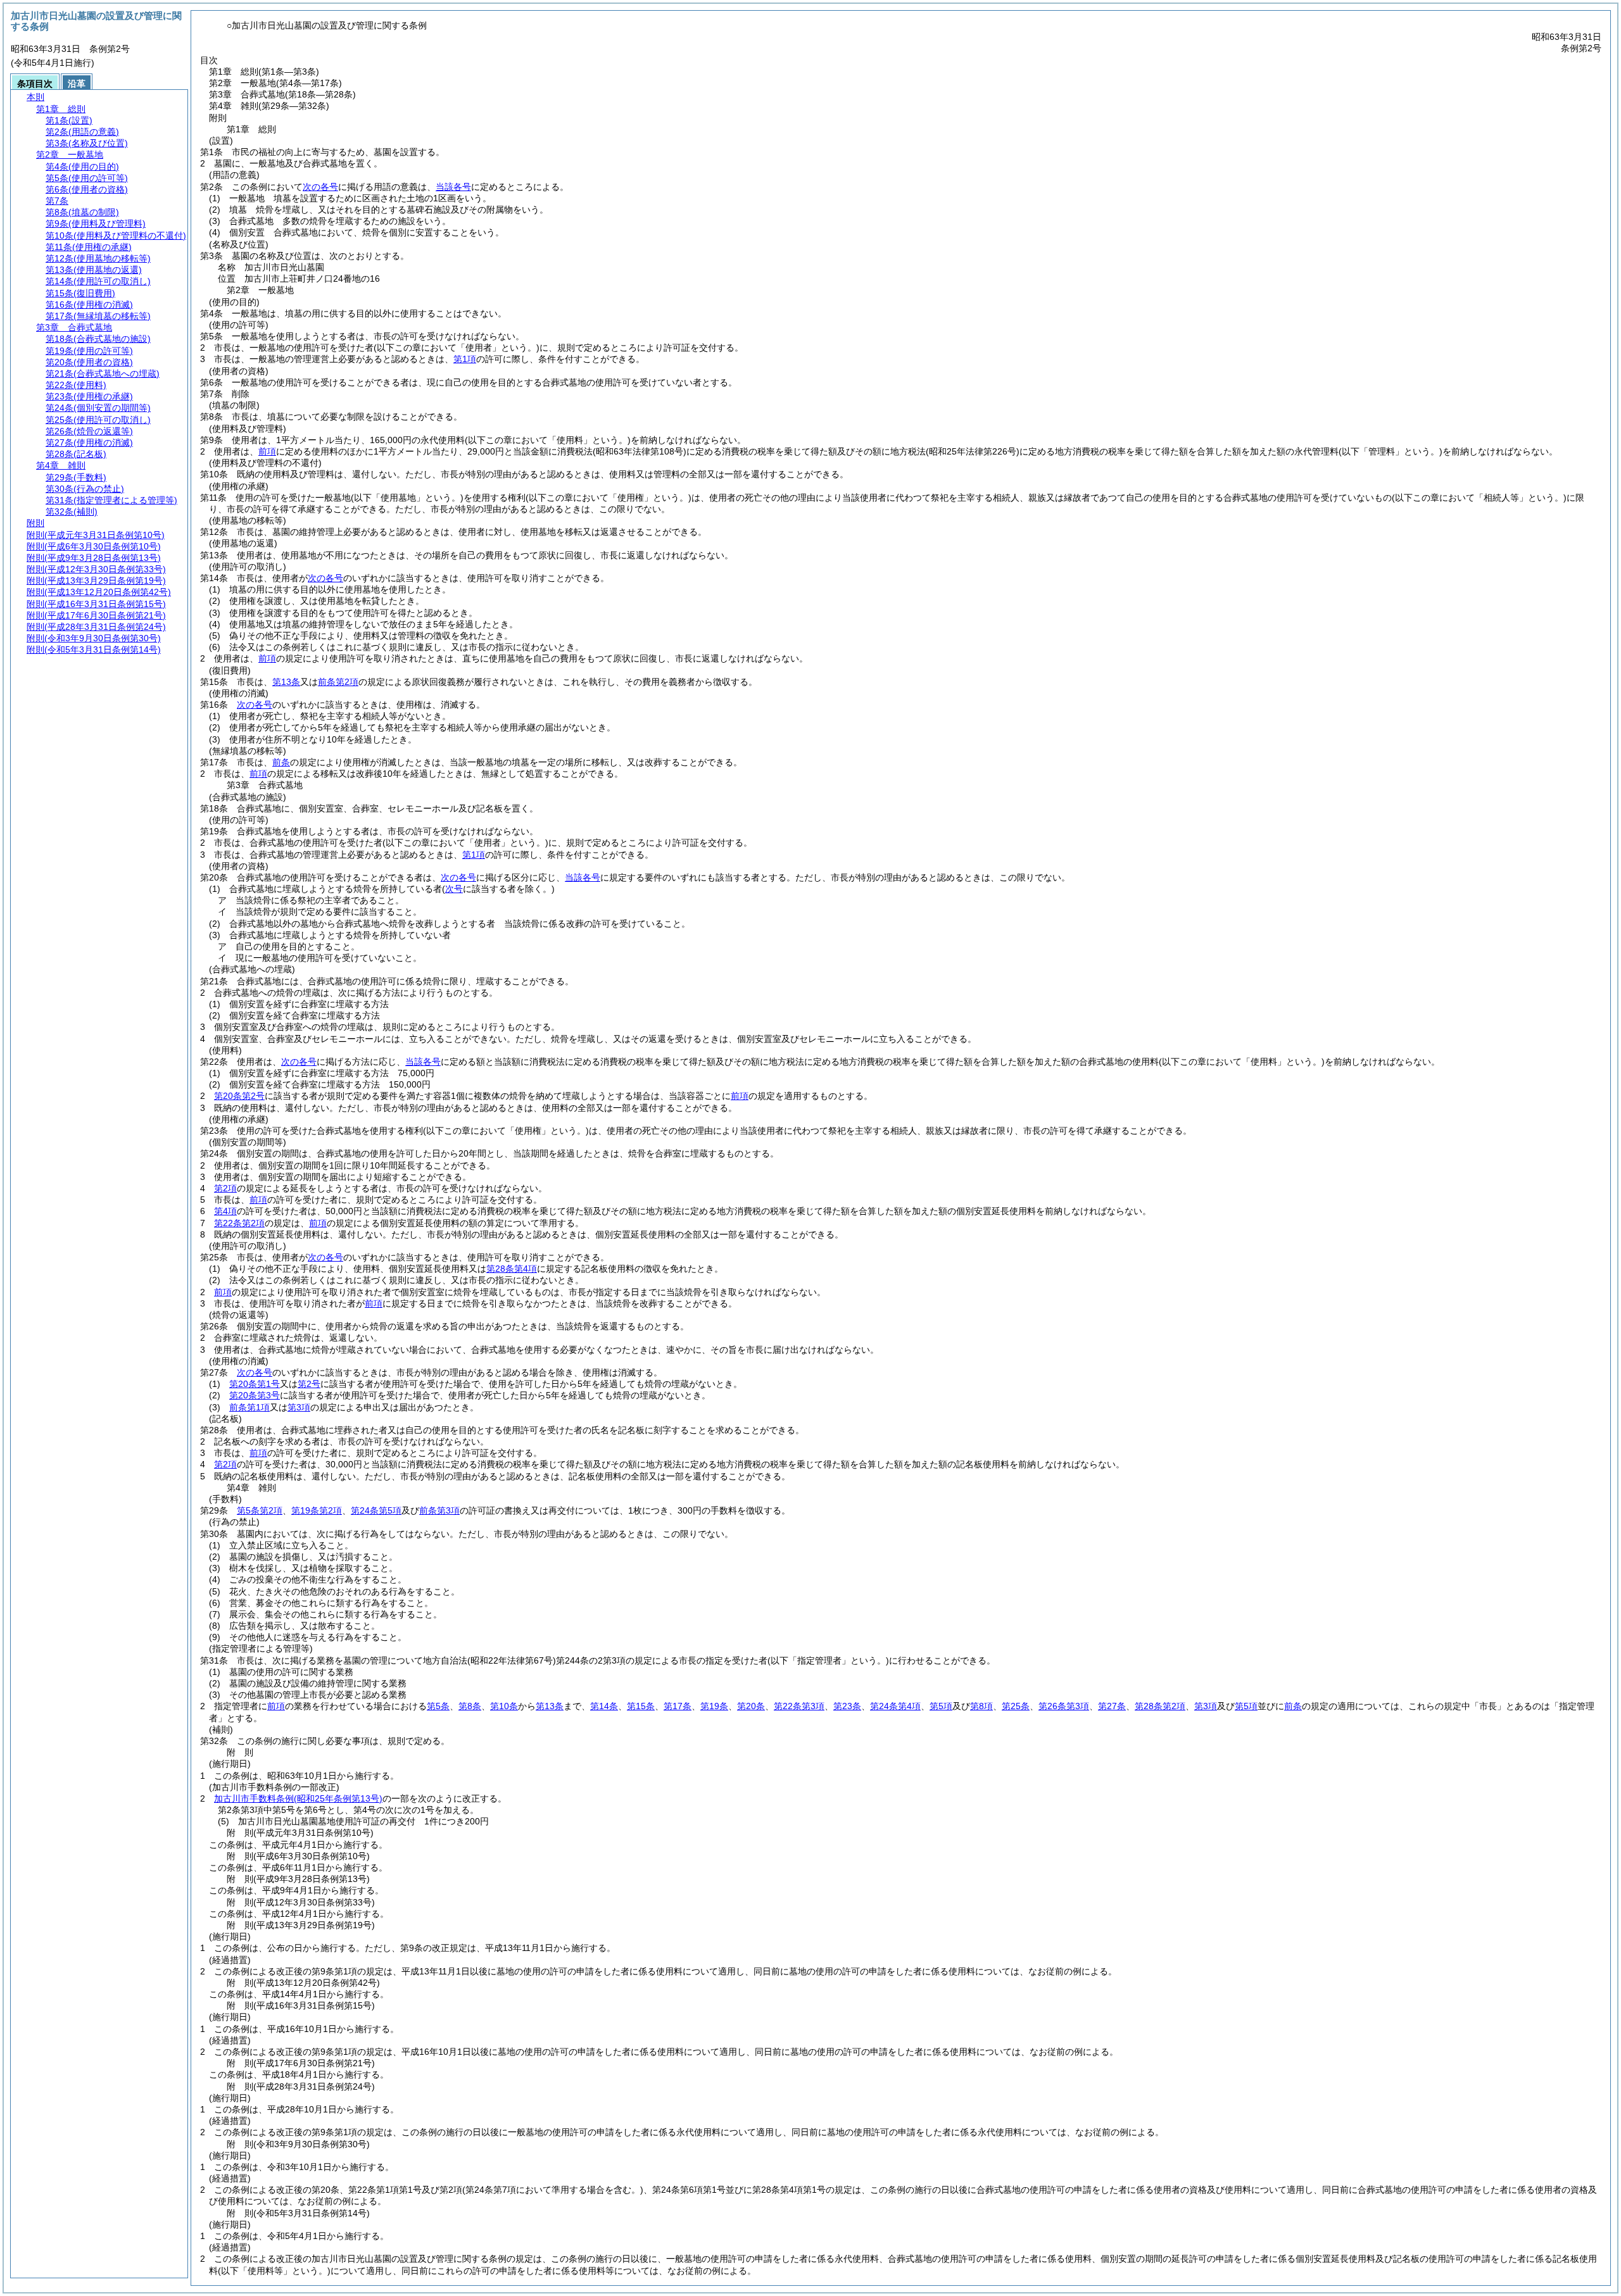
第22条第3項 (799, 1706)
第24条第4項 (895, 1706)
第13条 (286, 682)
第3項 (299, 1407)
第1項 (465, 359)
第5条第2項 (260, 1510)
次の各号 (320, 187)
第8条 (470, 1706)
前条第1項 (249, 1407)
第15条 (641, 1706)
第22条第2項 (239, 1223)
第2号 (309, 1384)
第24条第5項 (376, 1510)
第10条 (504, 1706)
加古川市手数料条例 (298, 1798)
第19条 (714, 1706)
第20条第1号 (255, 1384)
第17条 (678, 1706)
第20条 (751, 1706)
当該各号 (453, 187)
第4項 (225, 1211)
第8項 (981, 1706)
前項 (267, 451)
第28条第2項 (1160, 1706)
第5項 (941, 1706)
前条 (281, 762)
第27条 (1112, 1706)
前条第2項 (338, 682)
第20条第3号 (255, 1395)
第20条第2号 (239, 1096)
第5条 (438, 1706)
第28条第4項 (512, 1269)
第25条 (1016, 1706)
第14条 (604, 1706)
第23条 (847, 1706)
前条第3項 (439, 1510)
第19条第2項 (317, 1510)
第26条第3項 (1064, 1706)
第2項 (225, 1188)
